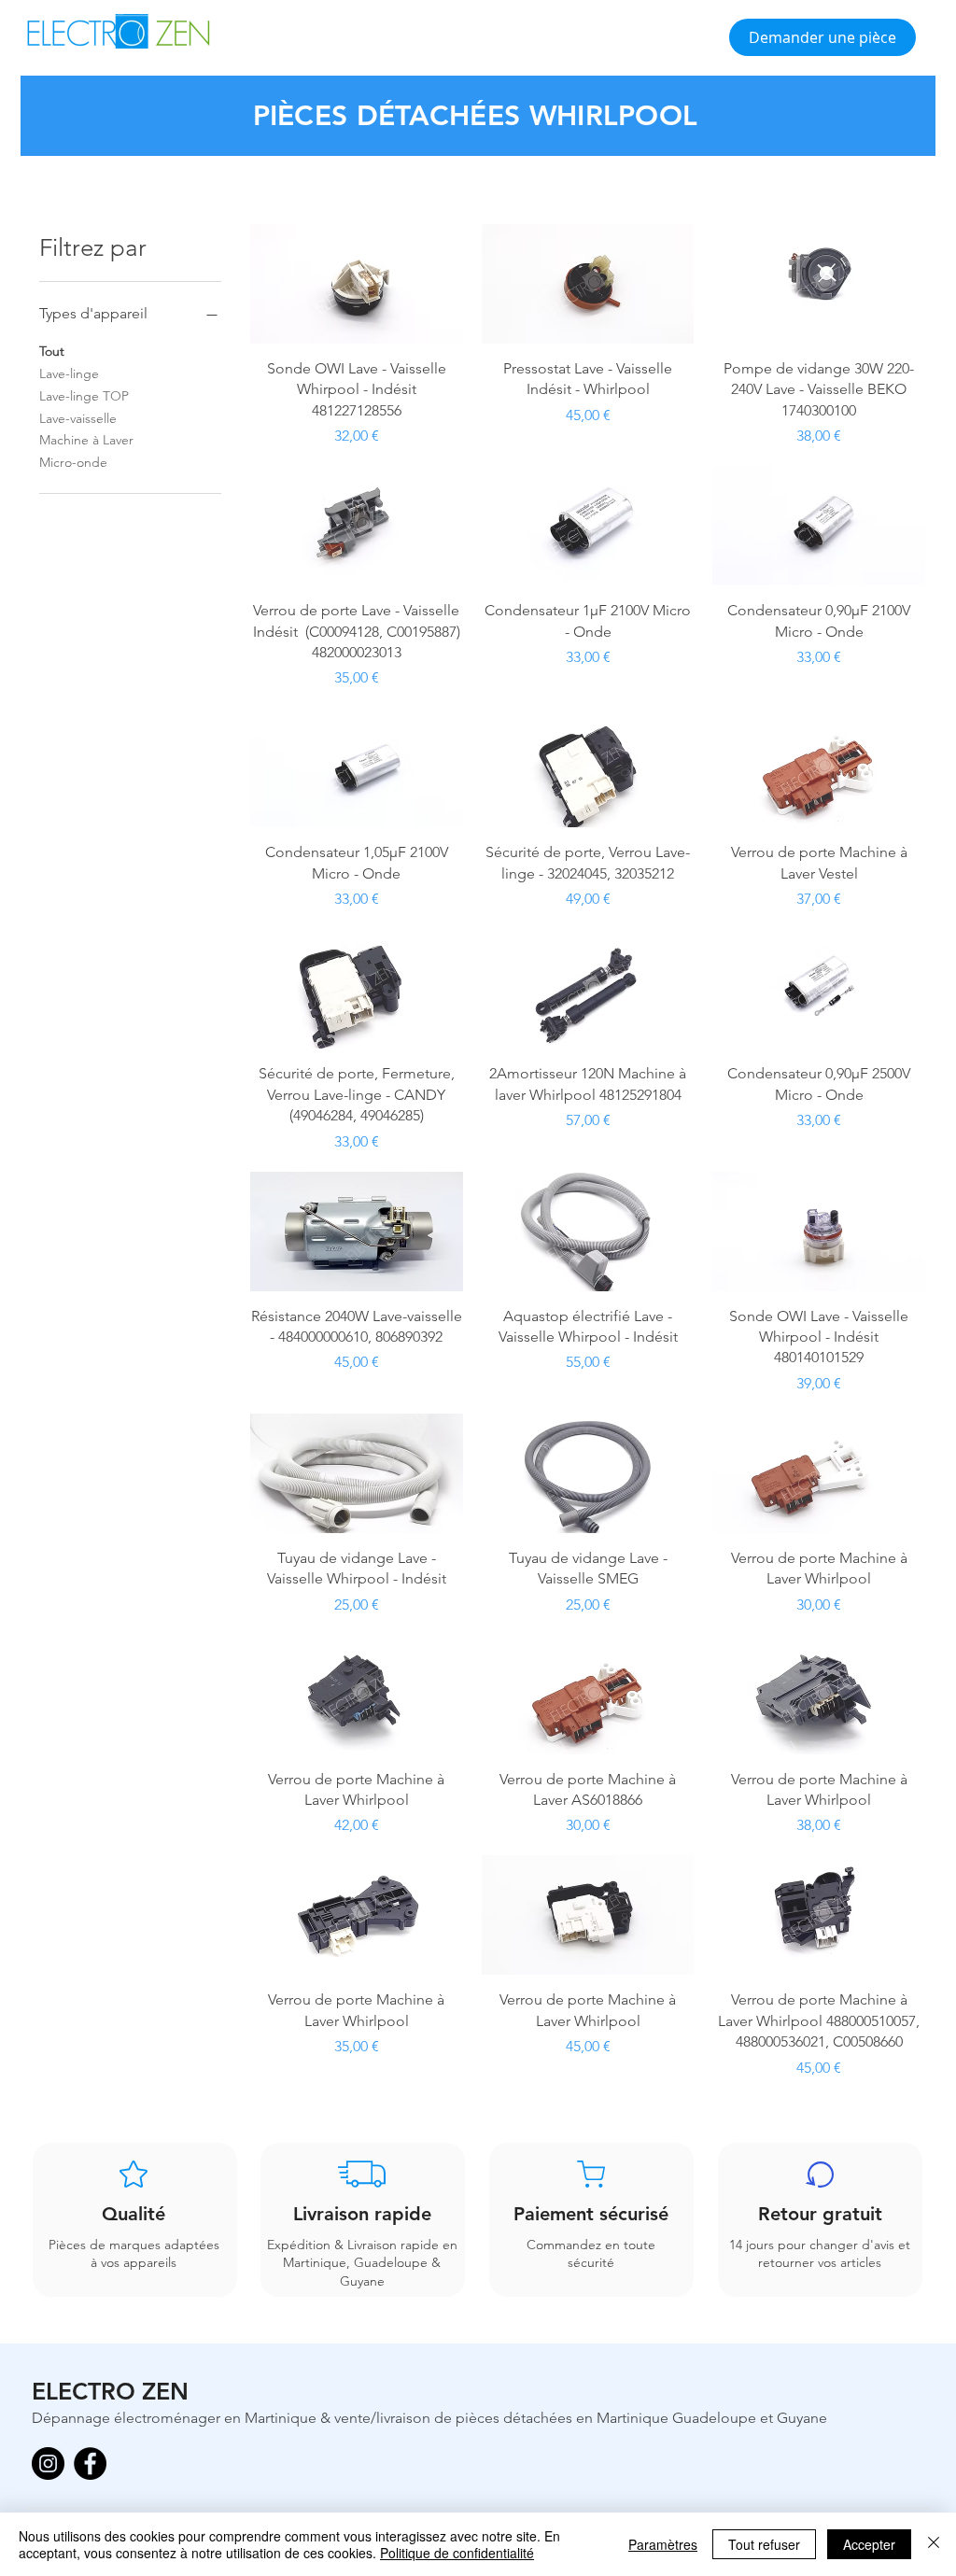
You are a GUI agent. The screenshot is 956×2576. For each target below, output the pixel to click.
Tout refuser (764, 2544)
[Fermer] (934, 2544)
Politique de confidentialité (457, 2553)
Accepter (869, 2544)
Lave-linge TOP (84, 396)
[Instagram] (48, 2463)
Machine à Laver (86, 440)
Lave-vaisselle (78, 418)
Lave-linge (69, 373)
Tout (52, 351)
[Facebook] (90, 2463)
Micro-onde (73, 462)
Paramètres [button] (663, 2544)
